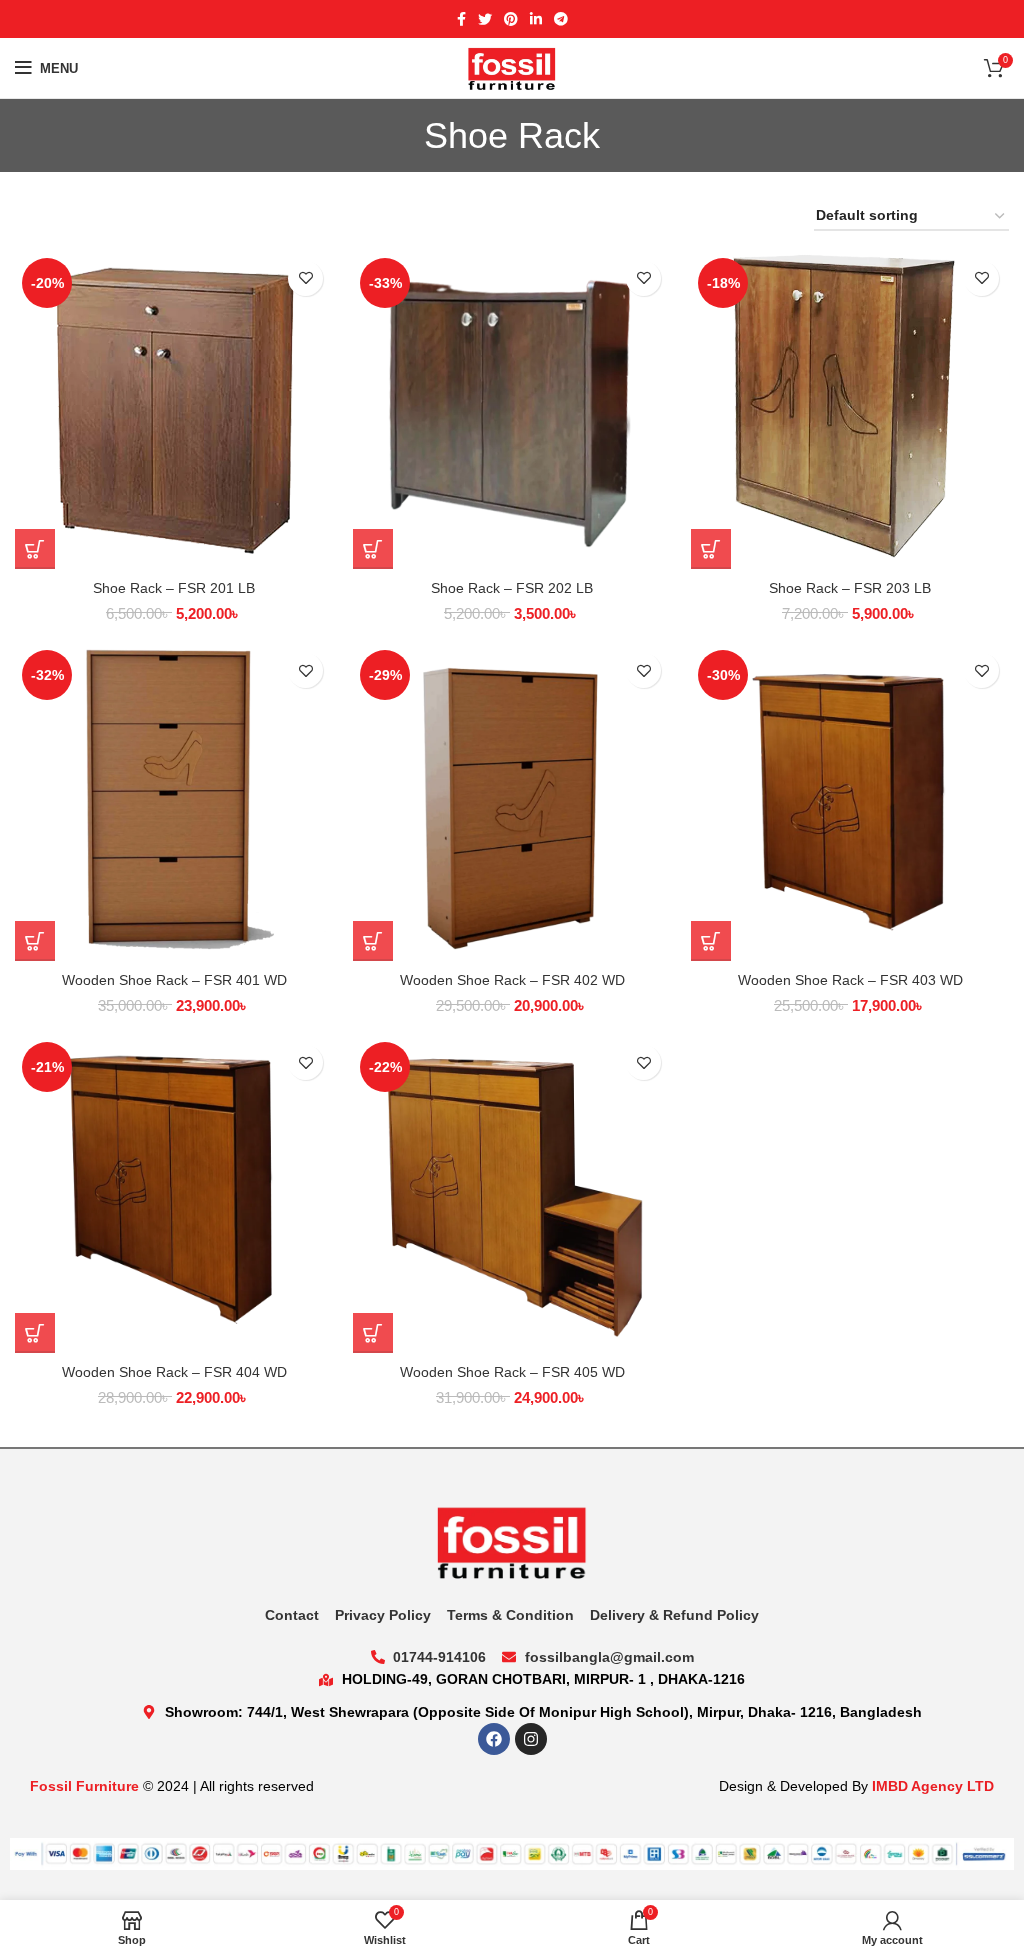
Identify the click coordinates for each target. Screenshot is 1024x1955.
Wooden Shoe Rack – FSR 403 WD (850, 980)
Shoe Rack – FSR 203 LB (850, 588)
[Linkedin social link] (536, 19)
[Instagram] (531, 1739)
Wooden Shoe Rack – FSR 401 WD (174, 980)
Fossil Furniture (84, 1786)
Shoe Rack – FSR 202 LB (512, 588)
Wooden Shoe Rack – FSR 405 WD (512, 1372)
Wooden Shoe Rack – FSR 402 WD (512, 980)
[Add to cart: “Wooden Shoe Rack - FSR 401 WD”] (35, 941)
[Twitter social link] (485, 19)
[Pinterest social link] (511, 19)
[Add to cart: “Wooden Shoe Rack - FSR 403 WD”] (711, 941)
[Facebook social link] (461, 19)
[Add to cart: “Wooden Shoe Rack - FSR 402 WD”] (373, 941)
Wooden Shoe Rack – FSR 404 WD (174, 1372)
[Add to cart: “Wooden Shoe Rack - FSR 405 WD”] (373, 1333)
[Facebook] (494, 1739)
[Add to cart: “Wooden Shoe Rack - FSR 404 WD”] (35, 1333)
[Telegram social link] (561, 19)
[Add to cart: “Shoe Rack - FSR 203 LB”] (711, 549)
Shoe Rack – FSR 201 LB (174, 588)
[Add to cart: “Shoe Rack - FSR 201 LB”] (35, 549)
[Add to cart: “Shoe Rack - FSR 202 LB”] (373, 549)
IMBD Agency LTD (933, 1786)
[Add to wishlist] (305, 278)
